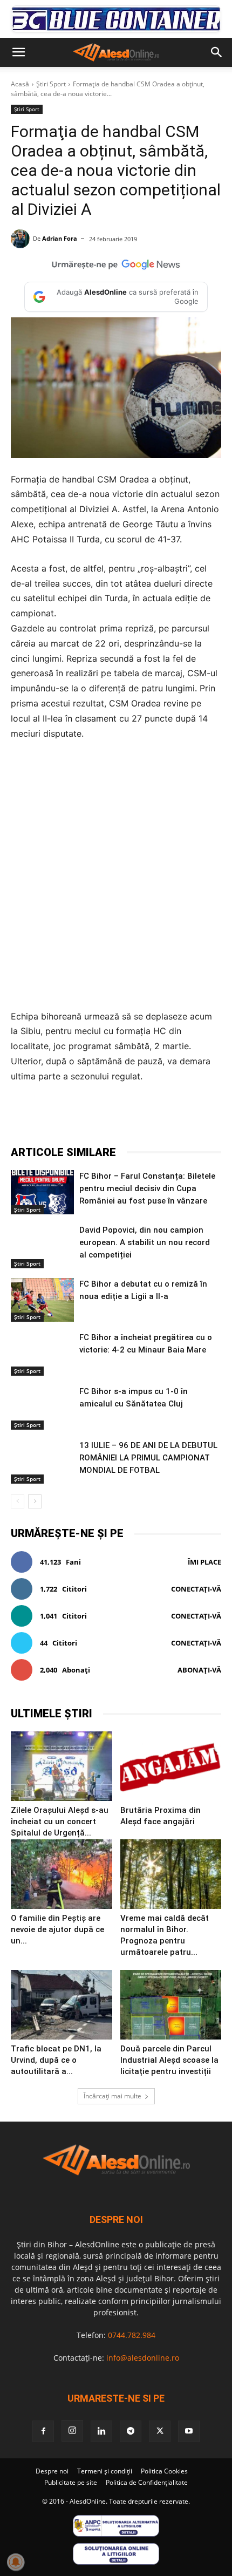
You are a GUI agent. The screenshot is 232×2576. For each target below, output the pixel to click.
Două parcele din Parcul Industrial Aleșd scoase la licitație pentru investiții (169, 2060)
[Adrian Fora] (22, 239)
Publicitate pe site (71, 2482)
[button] (18, 52)
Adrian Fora (60, 238)
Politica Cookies (164, 2471)
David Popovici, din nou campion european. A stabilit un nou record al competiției (145, 1242)
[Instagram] (72, 2431)
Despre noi (52, 2471)
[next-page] (35, 1501)
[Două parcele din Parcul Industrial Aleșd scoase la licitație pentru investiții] (171, 2005)
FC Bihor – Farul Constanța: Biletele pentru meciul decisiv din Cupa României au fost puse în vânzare (147, 1188)
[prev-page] (18, 1501)
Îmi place (204, 1562)
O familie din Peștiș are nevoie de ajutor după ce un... (57, 1929)
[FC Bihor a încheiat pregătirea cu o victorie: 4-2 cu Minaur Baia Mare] (42, 1354)
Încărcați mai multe (112, 2096)
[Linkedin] (155, 1118)
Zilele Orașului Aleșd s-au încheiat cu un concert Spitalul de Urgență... (60, 1821)
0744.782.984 (132, 2335)
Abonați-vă (199, 1670)
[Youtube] (189, 2431)
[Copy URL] (204, 1118)
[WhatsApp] (130, 1118)
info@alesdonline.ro (143, 2358)
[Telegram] (105, 1118)
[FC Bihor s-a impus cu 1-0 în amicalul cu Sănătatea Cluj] (42, 1408)
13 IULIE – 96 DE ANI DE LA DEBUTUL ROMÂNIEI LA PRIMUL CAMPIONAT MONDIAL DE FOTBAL (148, 1458)
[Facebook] (56, 1118)
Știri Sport (51, 84)
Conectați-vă (196, 1589)
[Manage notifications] (16, 2562)
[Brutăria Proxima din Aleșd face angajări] (171, 1766)
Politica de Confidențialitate (147, 2482)
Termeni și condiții (105, 2471)
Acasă (20, 84)
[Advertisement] (116, 875)
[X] (80, 1118)
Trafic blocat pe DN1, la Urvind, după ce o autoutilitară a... (56, 2060)
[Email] (180, 1118)
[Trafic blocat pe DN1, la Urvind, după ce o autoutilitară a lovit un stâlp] (62, 2005)
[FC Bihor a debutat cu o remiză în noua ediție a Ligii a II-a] (42, 1300)
